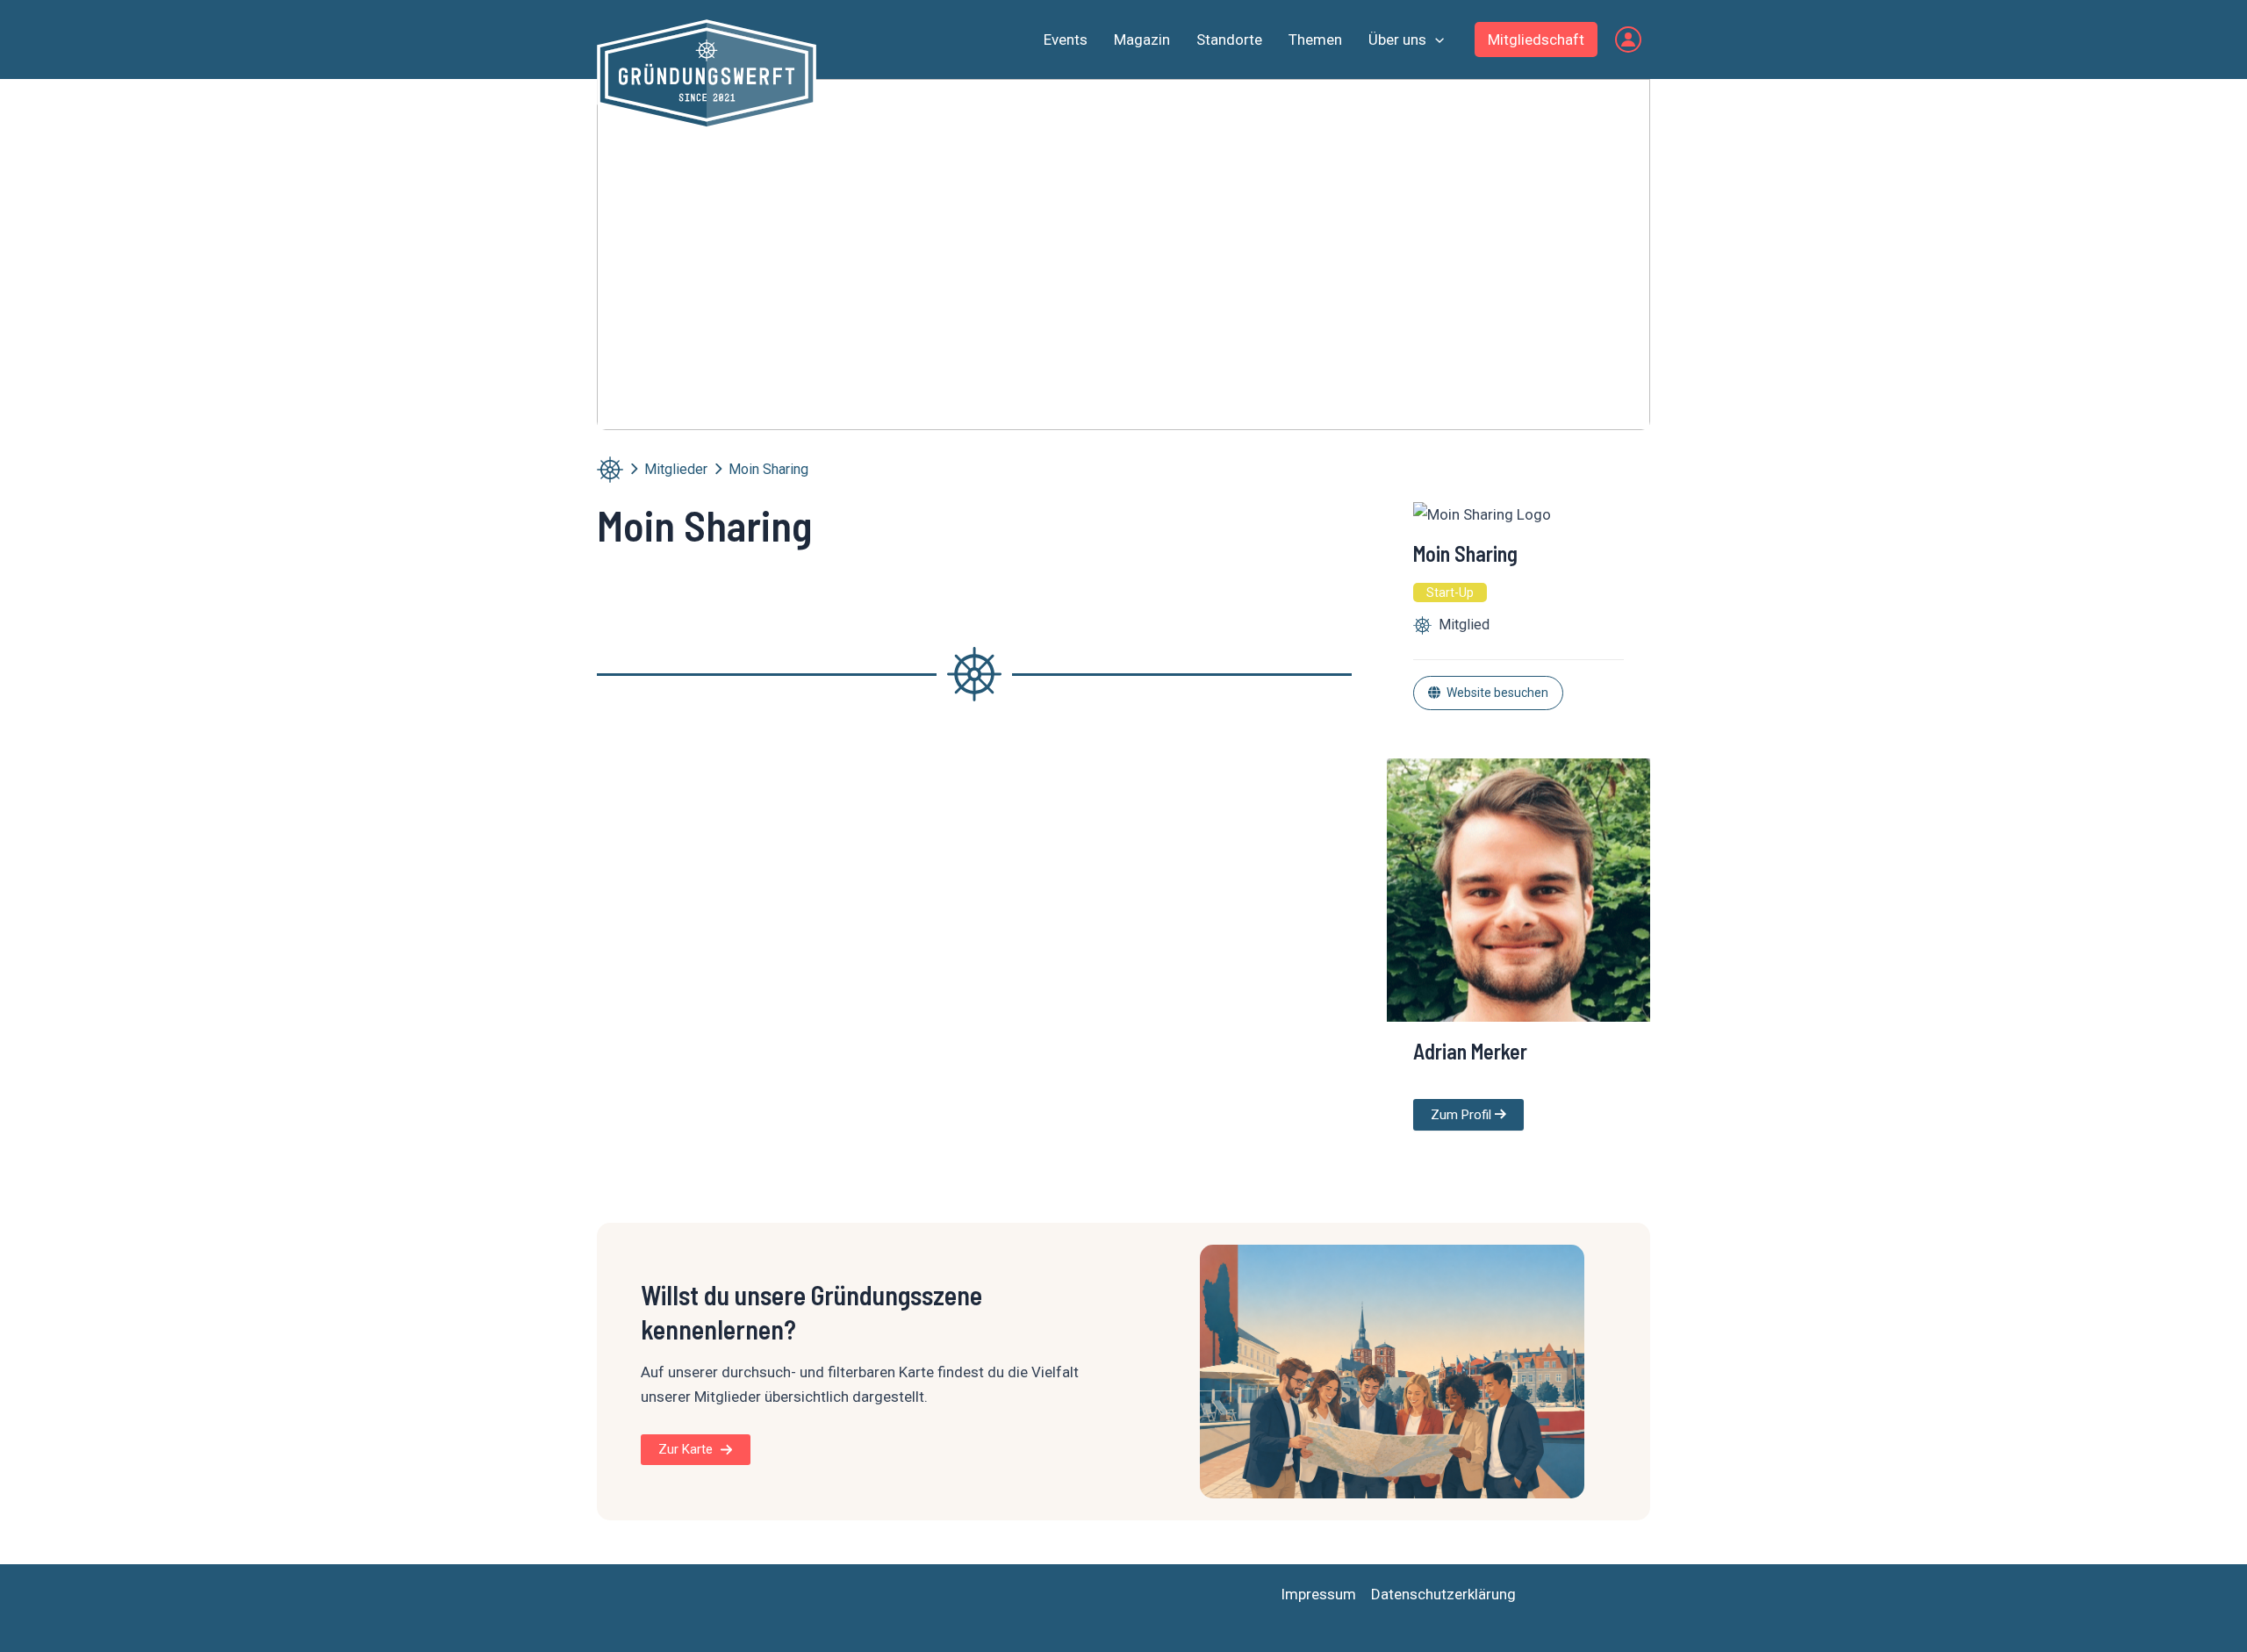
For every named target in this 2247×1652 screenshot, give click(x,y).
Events (1066, 40)
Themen (1315, 40)
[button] (1435, 40)
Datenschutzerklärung (1443, 1594)
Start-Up (1450, 593)
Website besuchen (1497, 693)
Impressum (1318, 1594)
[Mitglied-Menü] (1628, 40)
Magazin (1142, 40)
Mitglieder (676, 469)
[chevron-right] (634, 469)
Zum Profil (1463, 1115)
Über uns (1397, 40)
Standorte (1229, 40)
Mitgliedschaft (1536, 40)
